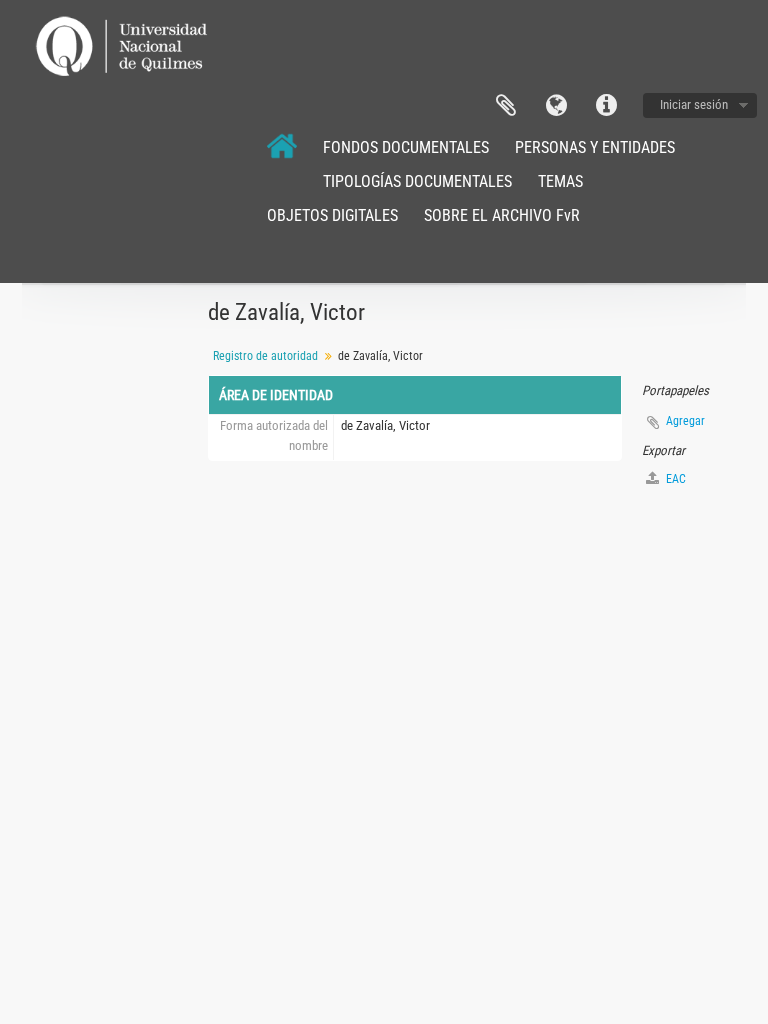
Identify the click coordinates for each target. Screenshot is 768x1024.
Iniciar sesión (694, 104)
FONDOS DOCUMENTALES (406, 147)
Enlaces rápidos (606, 106)
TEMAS (560, 181)
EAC (674, 479)
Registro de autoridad (265, 356)
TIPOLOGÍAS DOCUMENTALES (417, 181)
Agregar (685, 421)
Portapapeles (506, 106)
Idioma (556, 106)
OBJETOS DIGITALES (332, 215)
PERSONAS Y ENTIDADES (595, 147)
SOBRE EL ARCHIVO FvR (502, 215)
